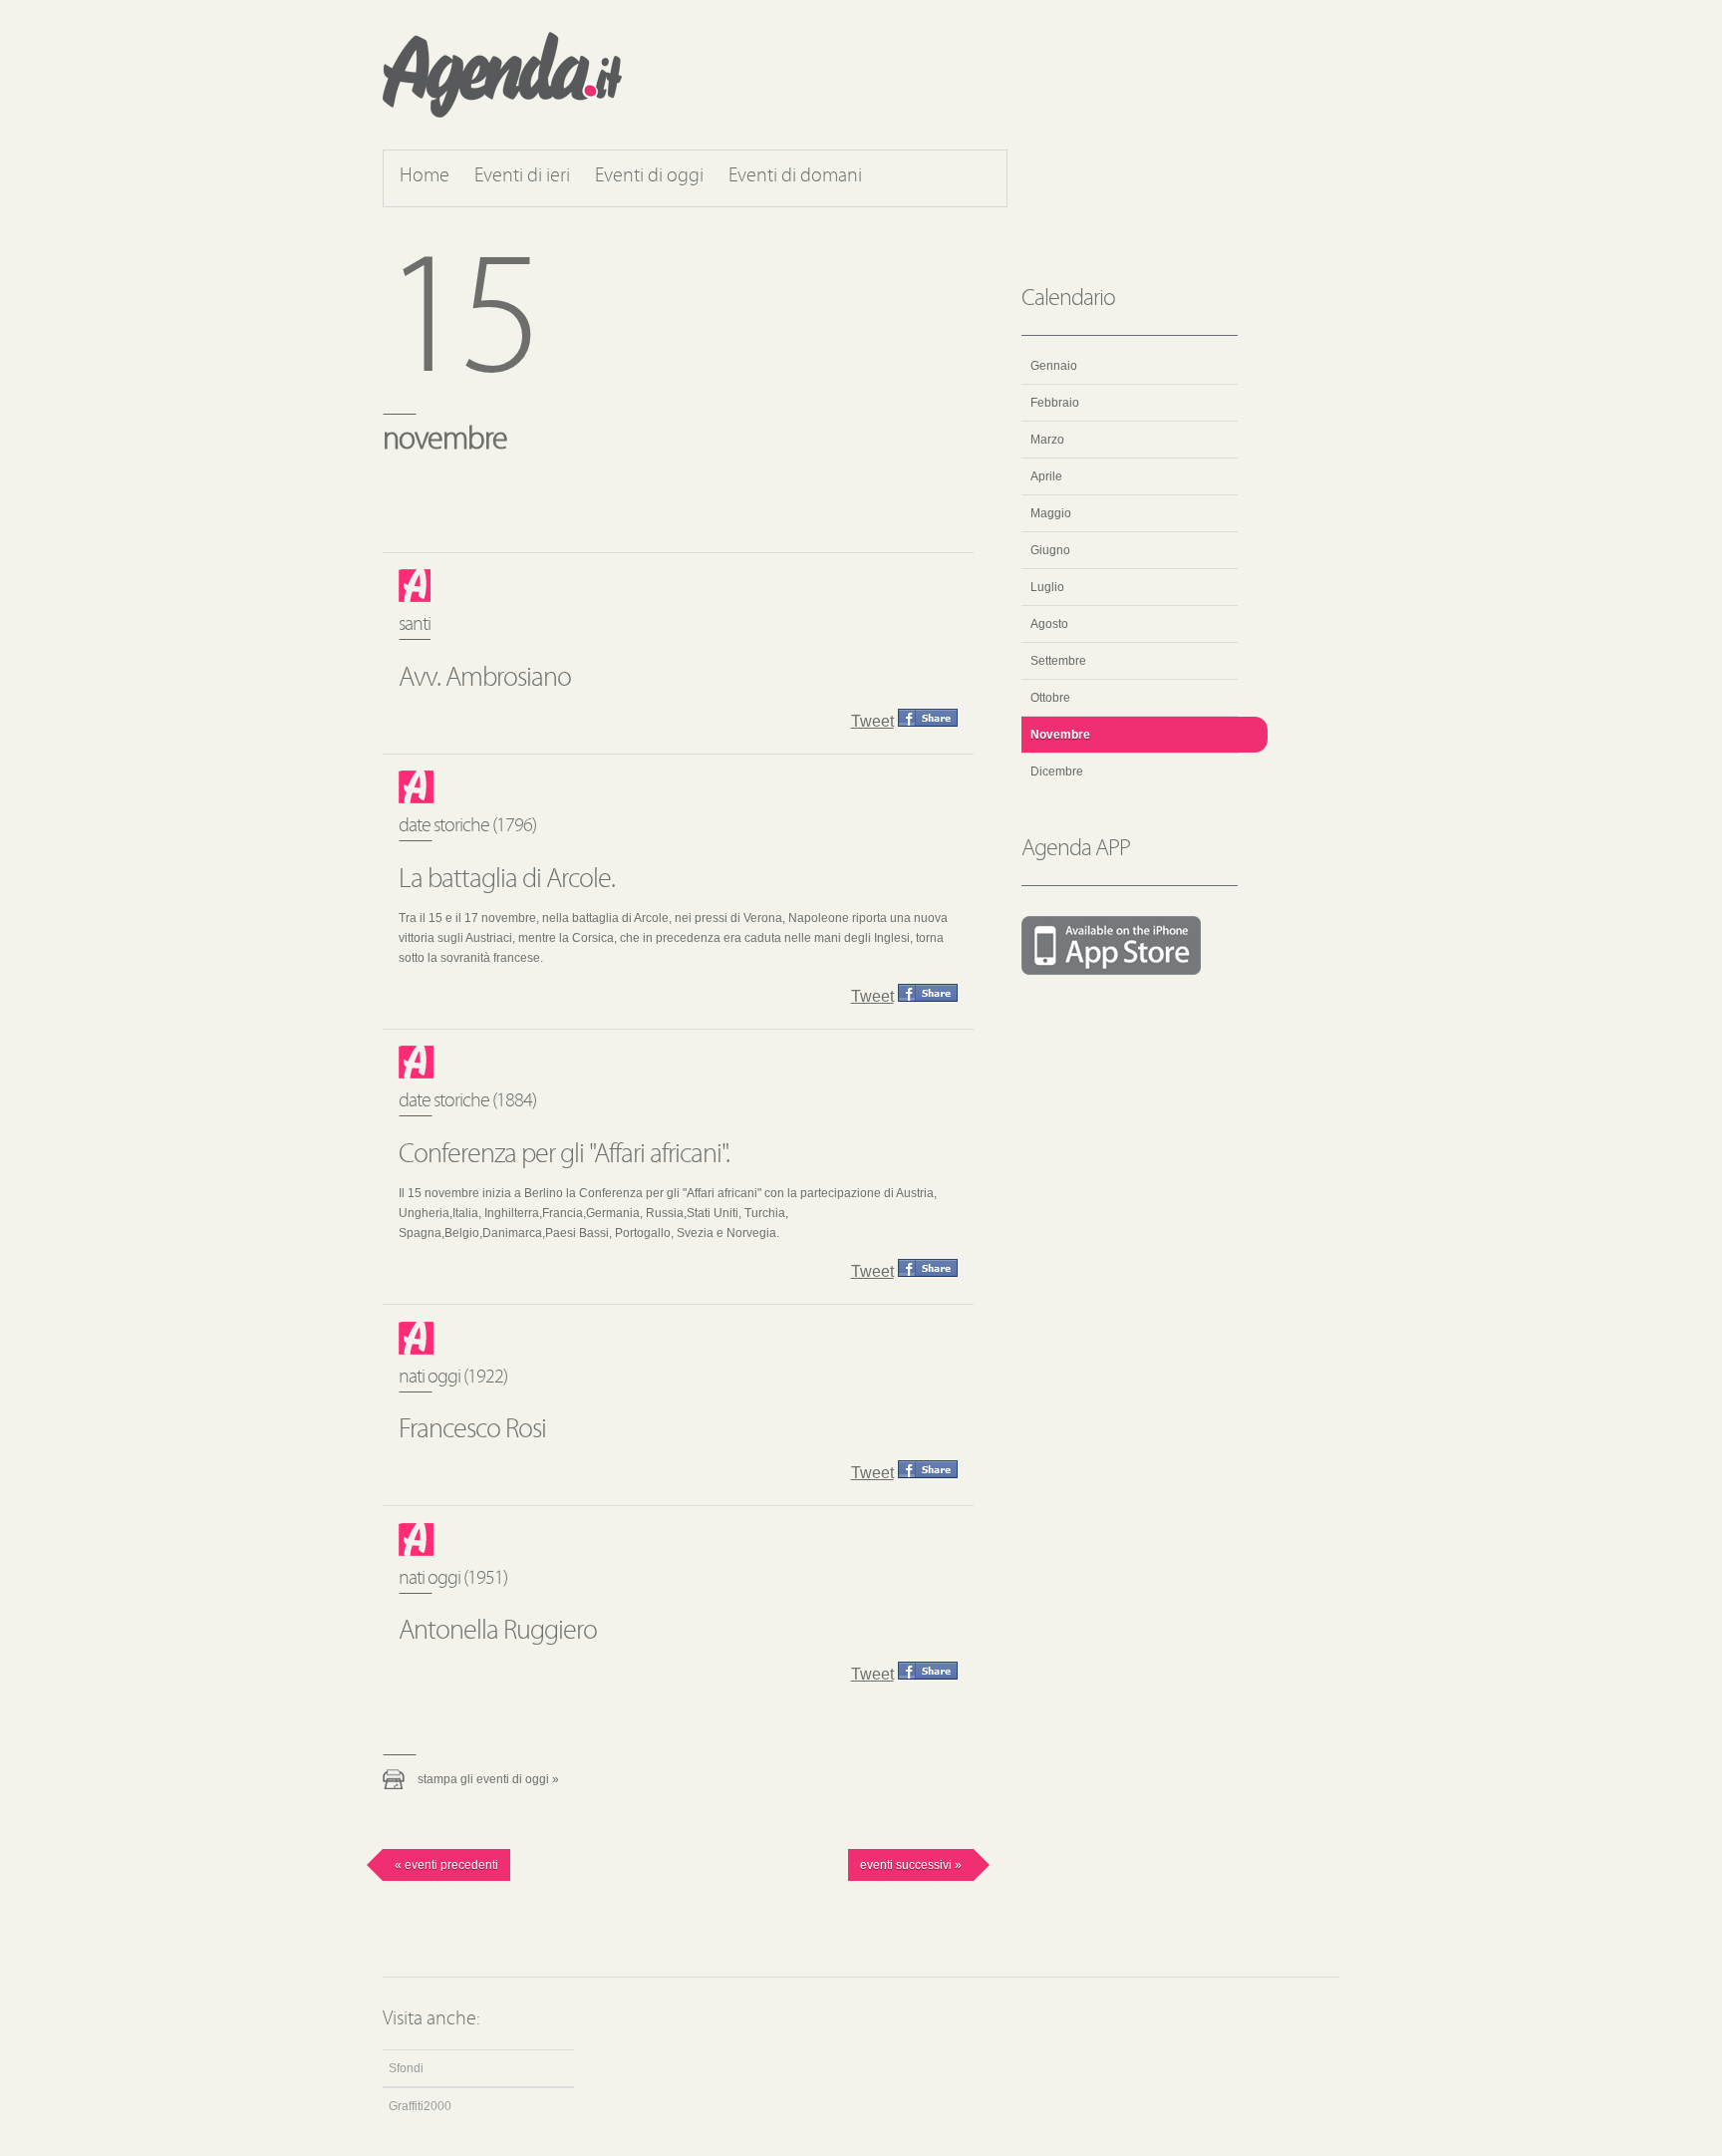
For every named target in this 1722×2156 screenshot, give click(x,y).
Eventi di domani (795, 176)
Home (425, 176)
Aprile (1046, 476)
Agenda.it (502, 75)
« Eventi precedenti (446, 1865)
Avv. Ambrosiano (485, 679)
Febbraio (1055, 403)
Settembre (1058, 661)
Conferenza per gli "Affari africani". (564, 1155)
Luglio (1047, 587)
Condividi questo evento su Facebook (928, 718)
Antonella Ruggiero (498, 1632)
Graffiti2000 (420, 2106)
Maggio (1051, 513)
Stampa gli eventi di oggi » (488, 1779)
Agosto (1049, 624)
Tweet (872, 721)
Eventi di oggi (649, 176)
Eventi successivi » (911, 1865)
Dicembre (1057, 771)
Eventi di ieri (522, 176)
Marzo (1047, 440)
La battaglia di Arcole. (507, 880)
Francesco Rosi (472, 1430)
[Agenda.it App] (1130, 947)
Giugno (1050, 550)
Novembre (1060, 735)
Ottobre (1050, 698)
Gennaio (1054, 366)
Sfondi (406, 2068)
